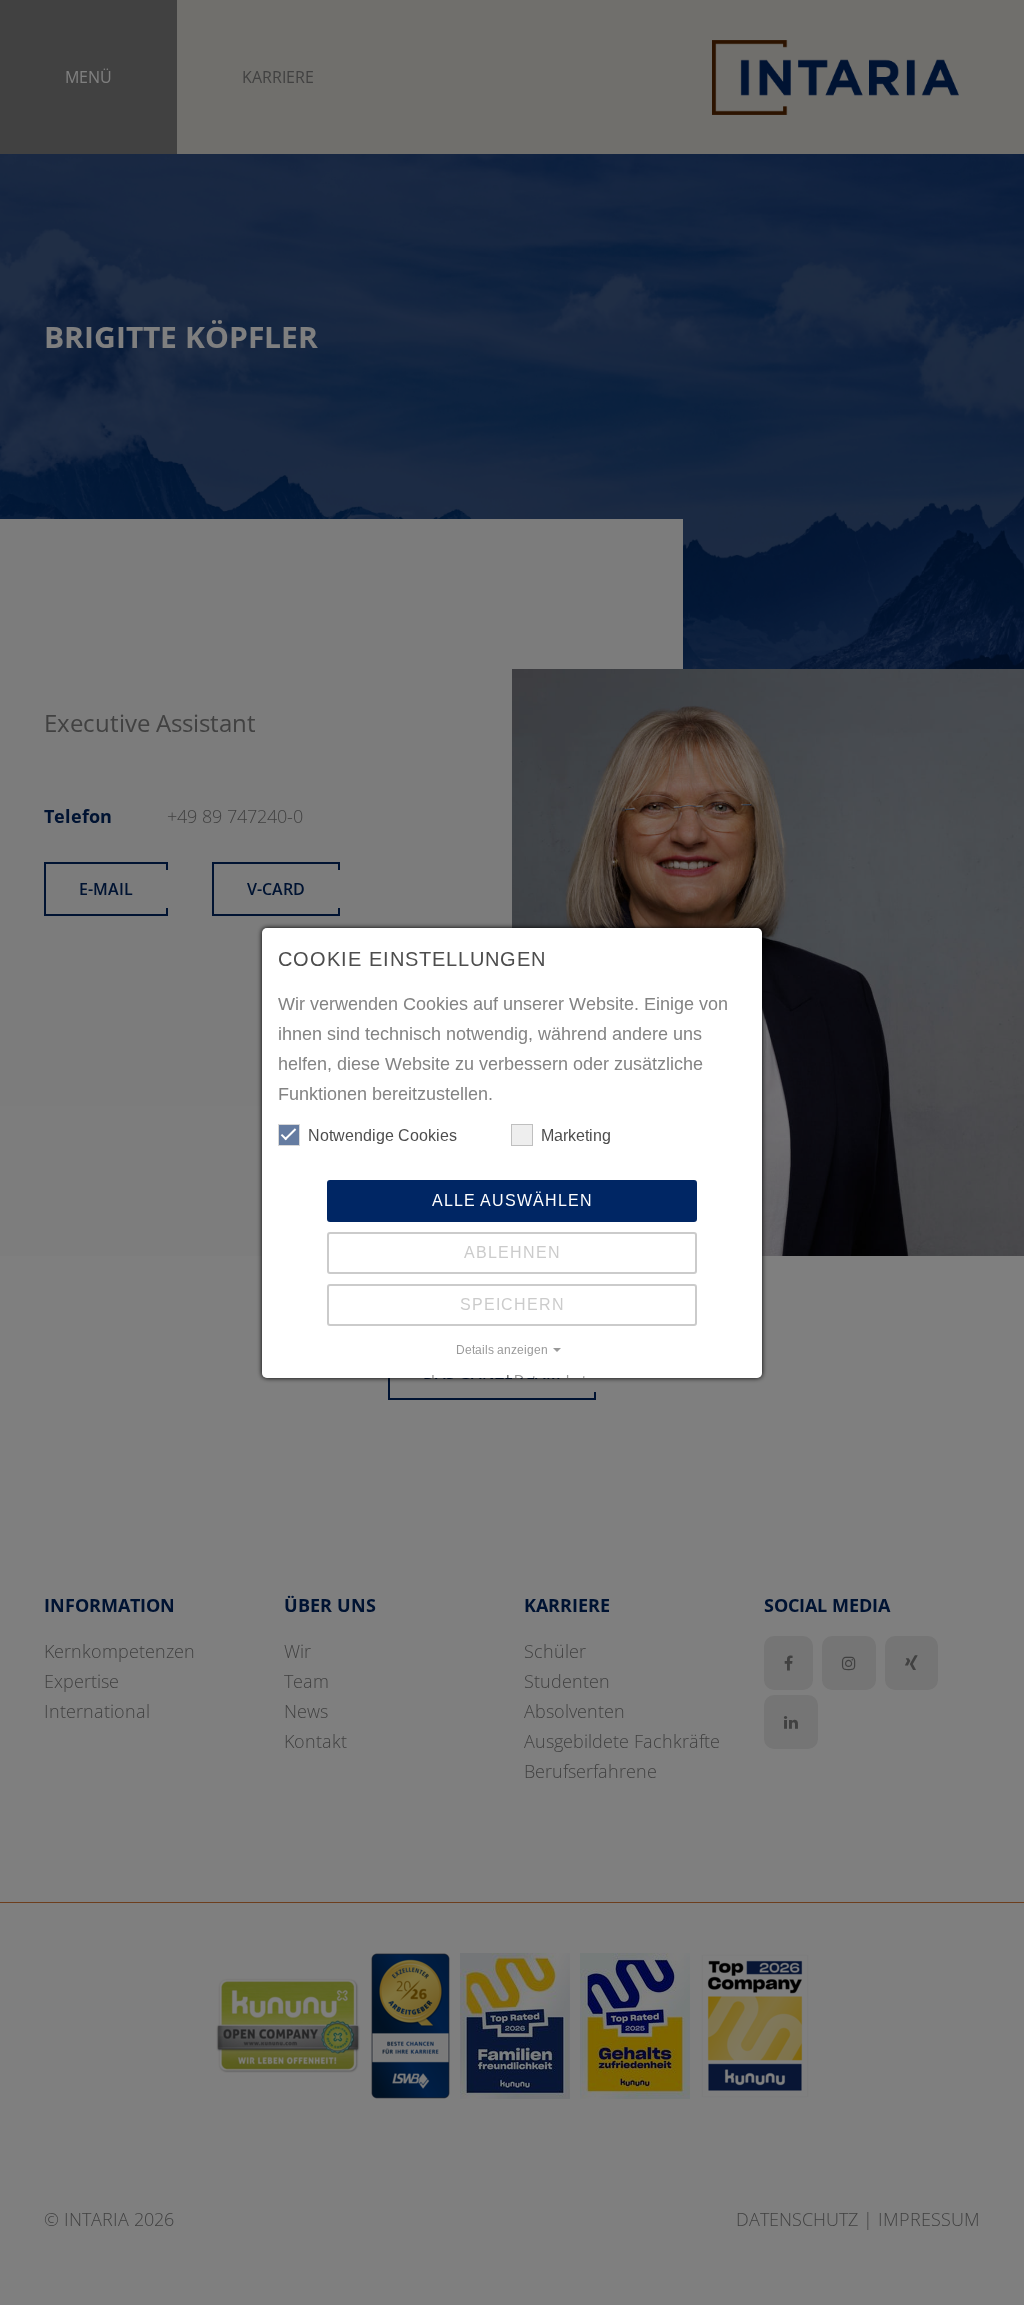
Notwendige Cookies (382, 1135)
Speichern (512, 1304)
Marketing (576, 1135)
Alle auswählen (512, 1200)
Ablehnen (512, 1252)
